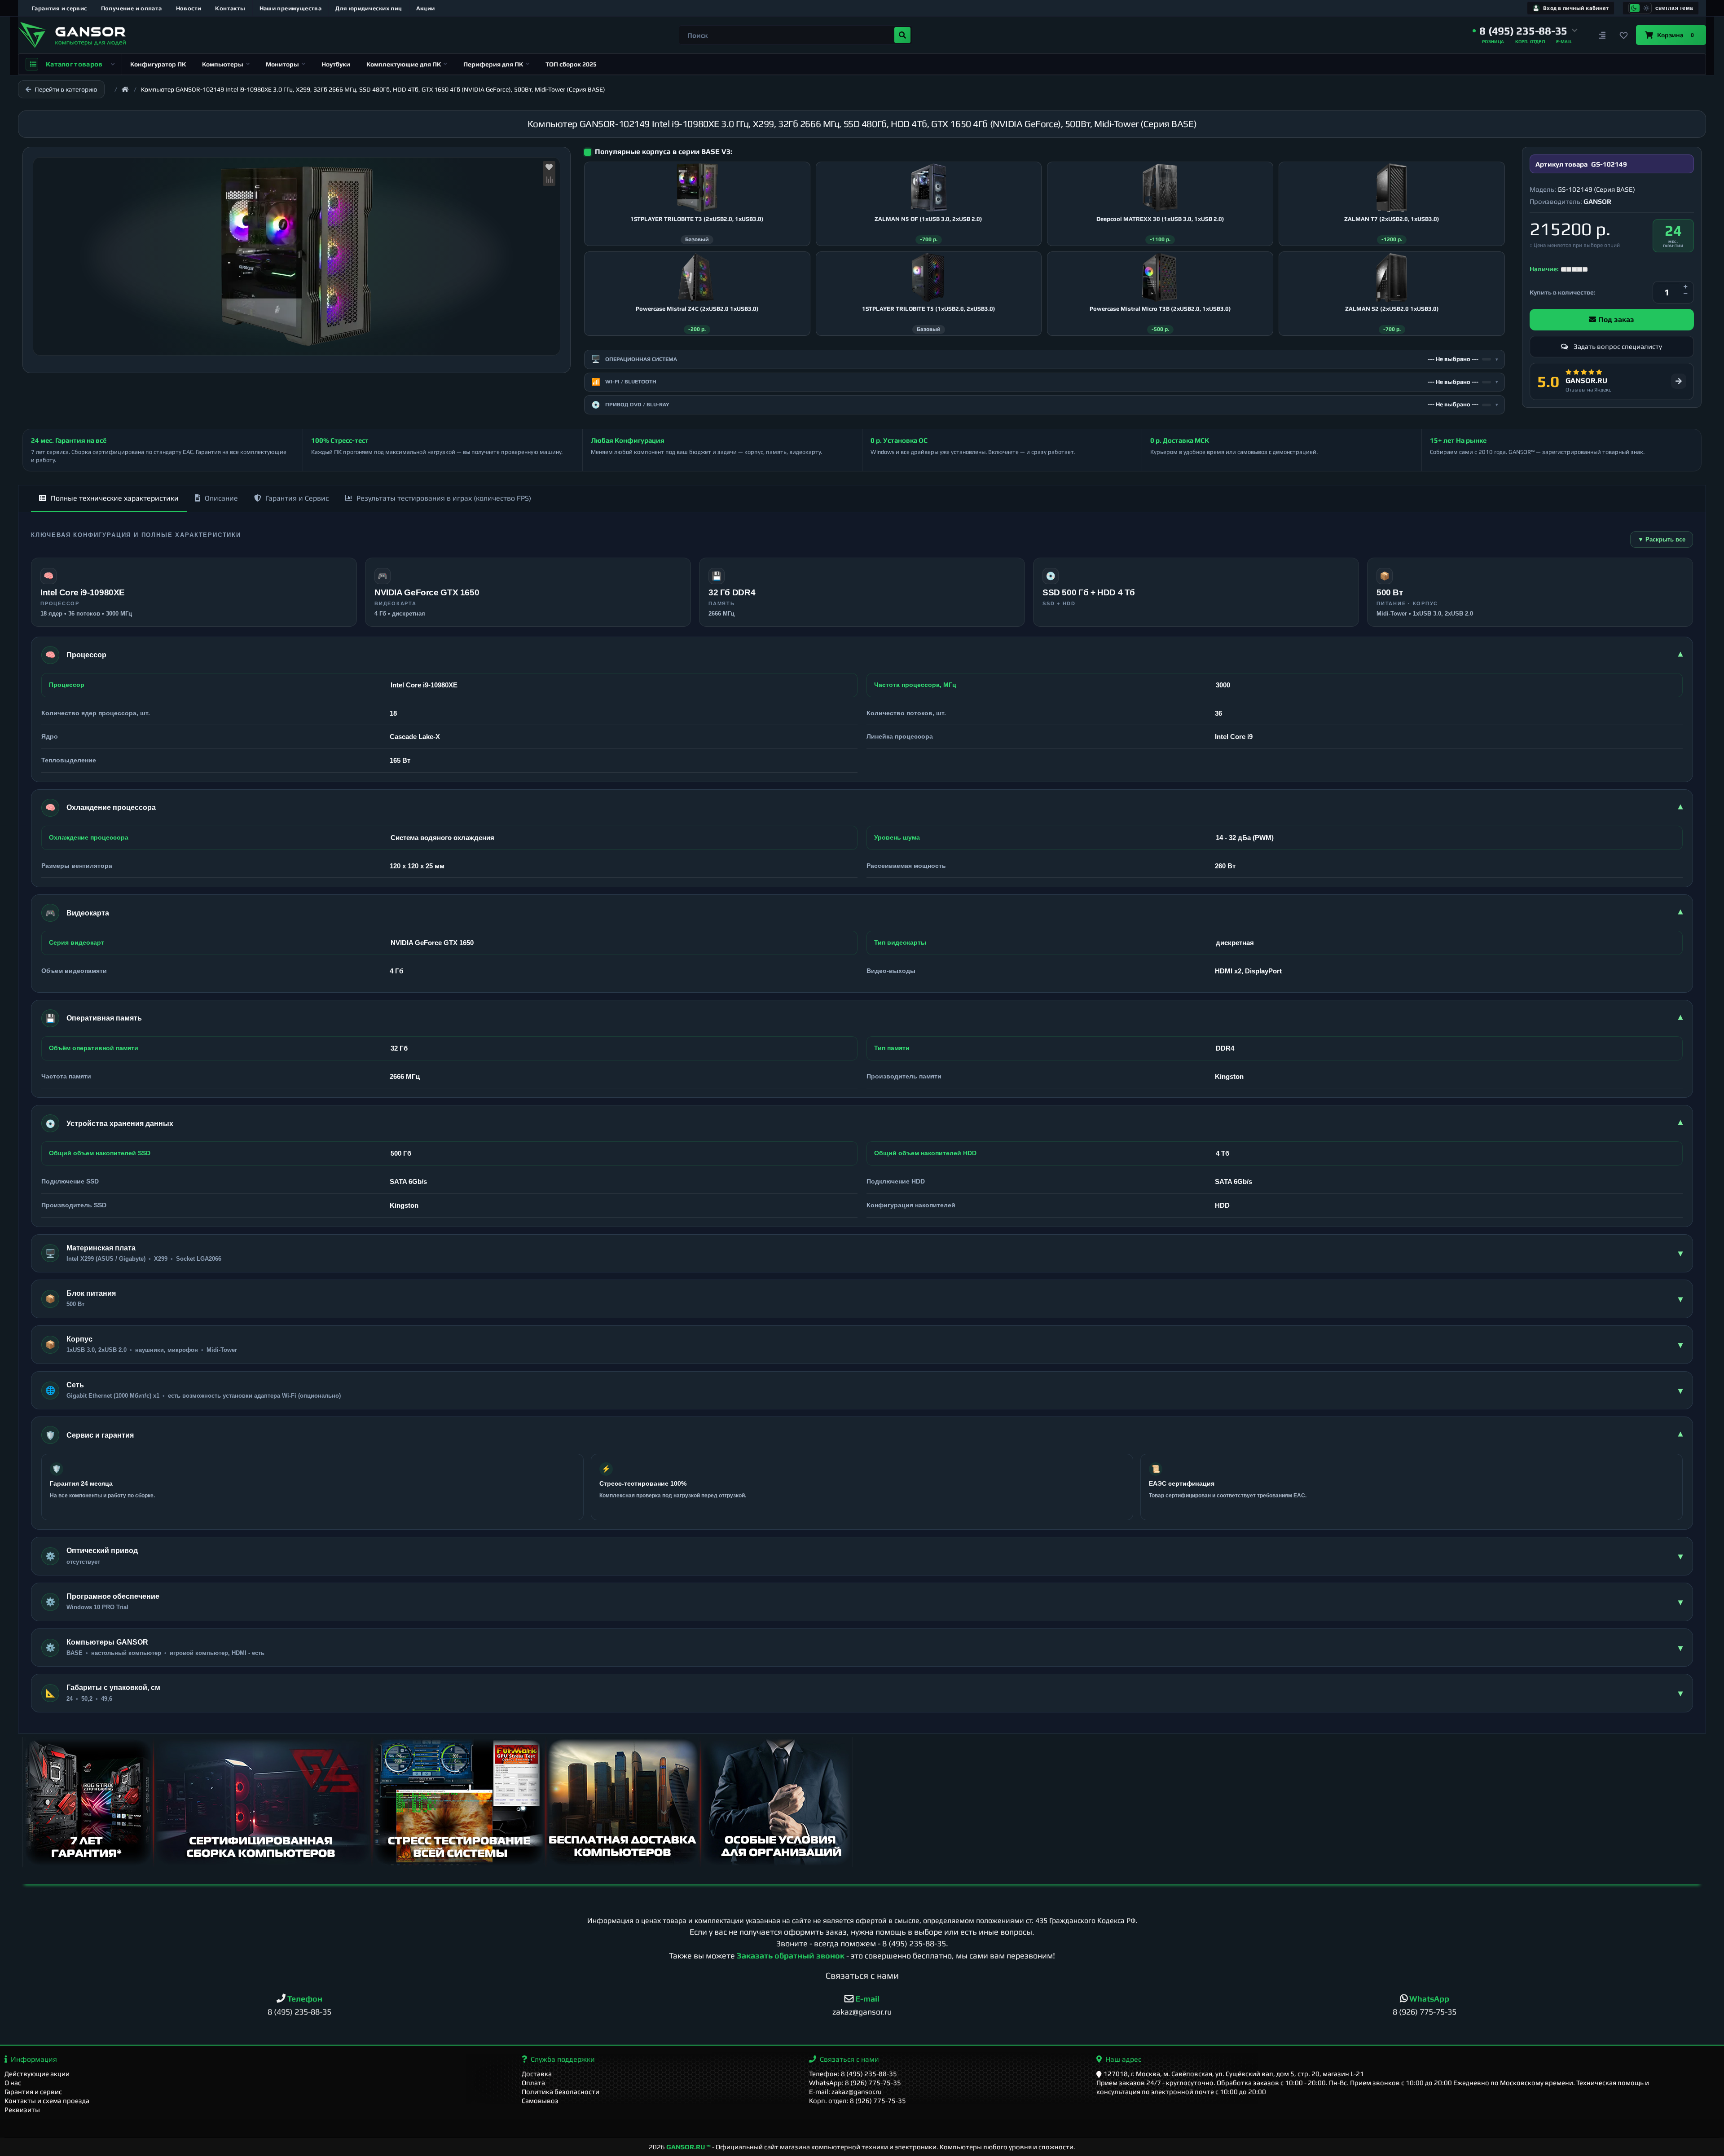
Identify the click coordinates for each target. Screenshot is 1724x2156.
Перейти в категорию (66, 89)
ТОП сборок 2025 (571, 64)
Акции (426, 8)
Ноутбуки (336, 64)
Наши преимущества (291, 8)
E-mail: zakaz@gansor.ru (845, 2092)
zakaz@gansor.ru (862, 2012)
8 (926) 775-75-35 (1425, 2012)
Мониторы (282, 64)
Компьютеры (223, 64)
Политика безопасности (561, 2092)
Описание (221, 498)
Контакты (230, 8)
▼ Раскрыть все (1662, 539)
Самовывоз (540, 2101)
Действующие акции (37, 2074)
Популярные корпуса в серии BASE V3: (664, 152)
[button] (1525, 31)
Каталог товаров (74, 64)
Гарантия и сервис (59, 8)
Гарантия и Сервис (297, 498)
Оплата (533, 2083)
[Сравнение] (1602, 35)
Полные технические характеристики (115, 498)
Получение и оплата (132, 8)
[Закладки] (1623, 35)
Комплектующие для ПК (404, 64)
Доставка (537, 2074)
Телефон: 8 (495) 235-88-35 (853, 2074)
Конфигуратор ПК (158, 64)
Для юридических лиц (369, 8)
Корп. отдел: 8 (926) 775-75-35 (858, 2101)
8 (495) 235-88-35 (914, 1943)
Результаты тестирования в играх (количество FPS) (444, 498)
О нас (13, 2083)
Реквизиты (22, 2110)
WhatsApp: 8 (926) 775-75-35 (855, 2083)
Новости (189, 8)
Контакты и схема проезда (47, 2101)
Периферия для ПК (493, 64)
